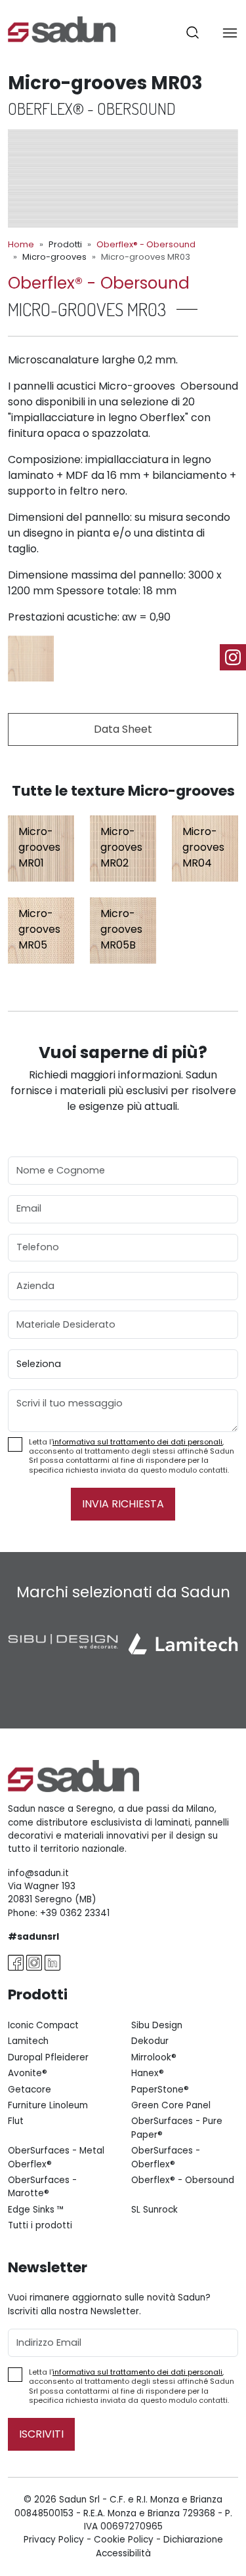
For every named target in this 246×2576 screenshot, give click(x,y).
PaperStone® (160, 2090)
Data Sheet (123, 729)
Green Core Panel (171, 2105)
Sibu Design (157, 2025)
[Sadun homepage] (62, 29)
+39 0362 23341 (75, 1913)
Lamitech (28, 2041)
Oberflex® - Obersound (146, 244)
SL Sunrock (154, 2210)
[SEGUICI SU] (233, 657)
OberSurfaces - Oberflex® (166, 2157)
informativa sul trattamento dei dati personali (137, 1442)
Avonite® (28, 2073)
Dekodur (150, 2041)
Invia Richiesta (123, 1504)
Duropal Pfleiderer (48, 2057)
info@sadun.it (38, 1873)
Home (21, 244)
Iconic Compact (43, 2025)
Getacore (30, 2090)
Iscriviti (41, 2434)
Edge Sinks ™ (36, 2210)
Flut (16, 2121)
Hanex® (148, 2073)
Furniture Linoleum (48, 2105)
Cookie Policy (124, 2540)
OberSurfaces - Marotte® (42, 2187)
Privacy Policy (54, 2540)
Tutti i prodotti (40, 2225)
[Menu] (230, 32)
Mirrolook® (154, 2057)
